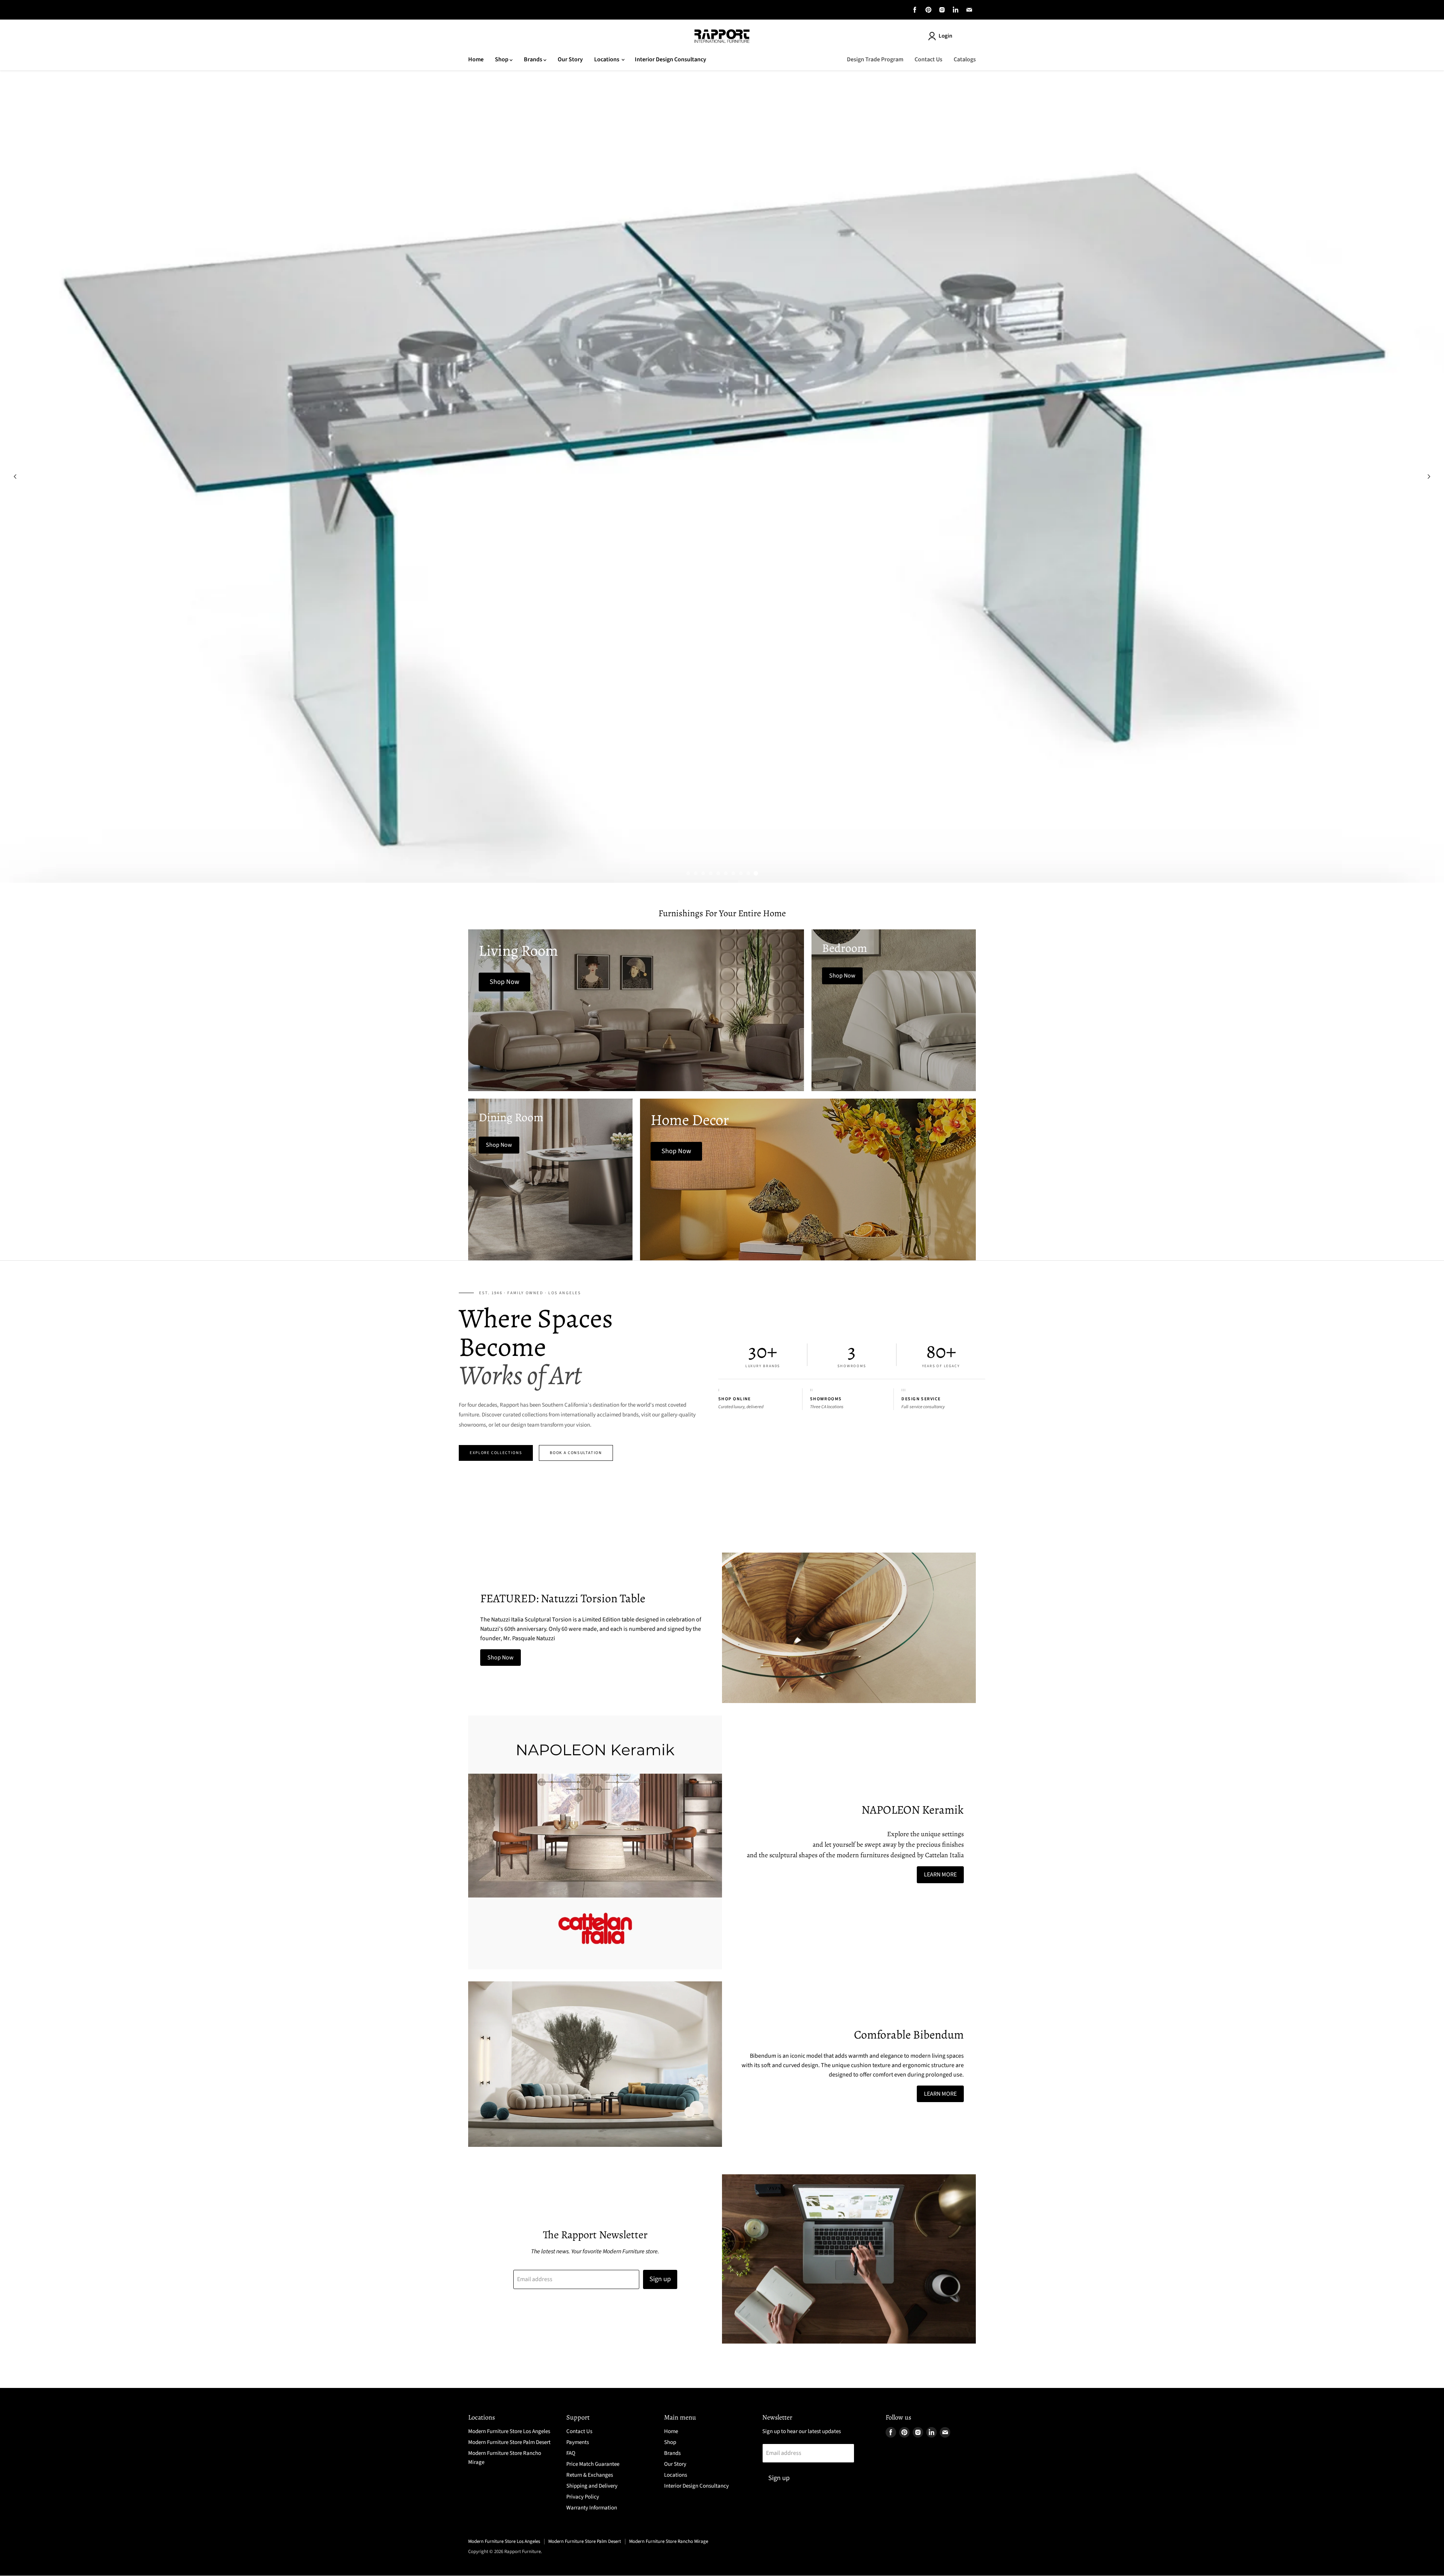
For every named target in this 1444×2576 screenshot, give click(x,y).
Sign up (660, 2279)
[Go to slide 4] (711, 873)
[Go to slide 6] (726, 873)
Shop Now (501, 1658)
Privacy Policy (583, 2497)
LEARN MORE (940, 1875)
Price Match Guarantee (593, 2464)
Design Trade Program (875, 59)
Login (945, 36)
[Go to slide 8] (741, 873)
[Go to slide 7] (733, 873)
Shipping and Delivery (592, 2486)
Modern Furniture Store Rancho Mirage (669, 2541)
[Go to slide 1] (688, 873)
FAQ (571, 2453)
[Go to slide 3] (703, 873)
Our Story (570, 59)
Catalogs (965, 59)
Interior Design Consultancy (670, 59)
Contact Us (928, 59)
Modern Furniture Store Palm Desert (509, 2442)
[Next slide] (1429, 477)
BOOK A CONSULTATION (576, 1453)
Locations (607, 59)
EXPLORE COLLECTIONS (496, 1453)
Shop (502, 59)
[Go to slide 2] (696, 873)
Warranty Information (592, 2508)
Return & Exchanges (590, 2475)
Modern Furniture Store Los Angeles (509, 2431)
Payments (578, 2442)
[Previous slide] (15, 477)
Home (476, 59)
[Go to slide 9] (748, 873)
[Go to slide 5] (718, 873)
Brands (534, 59)
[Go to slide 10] (756, 873)
